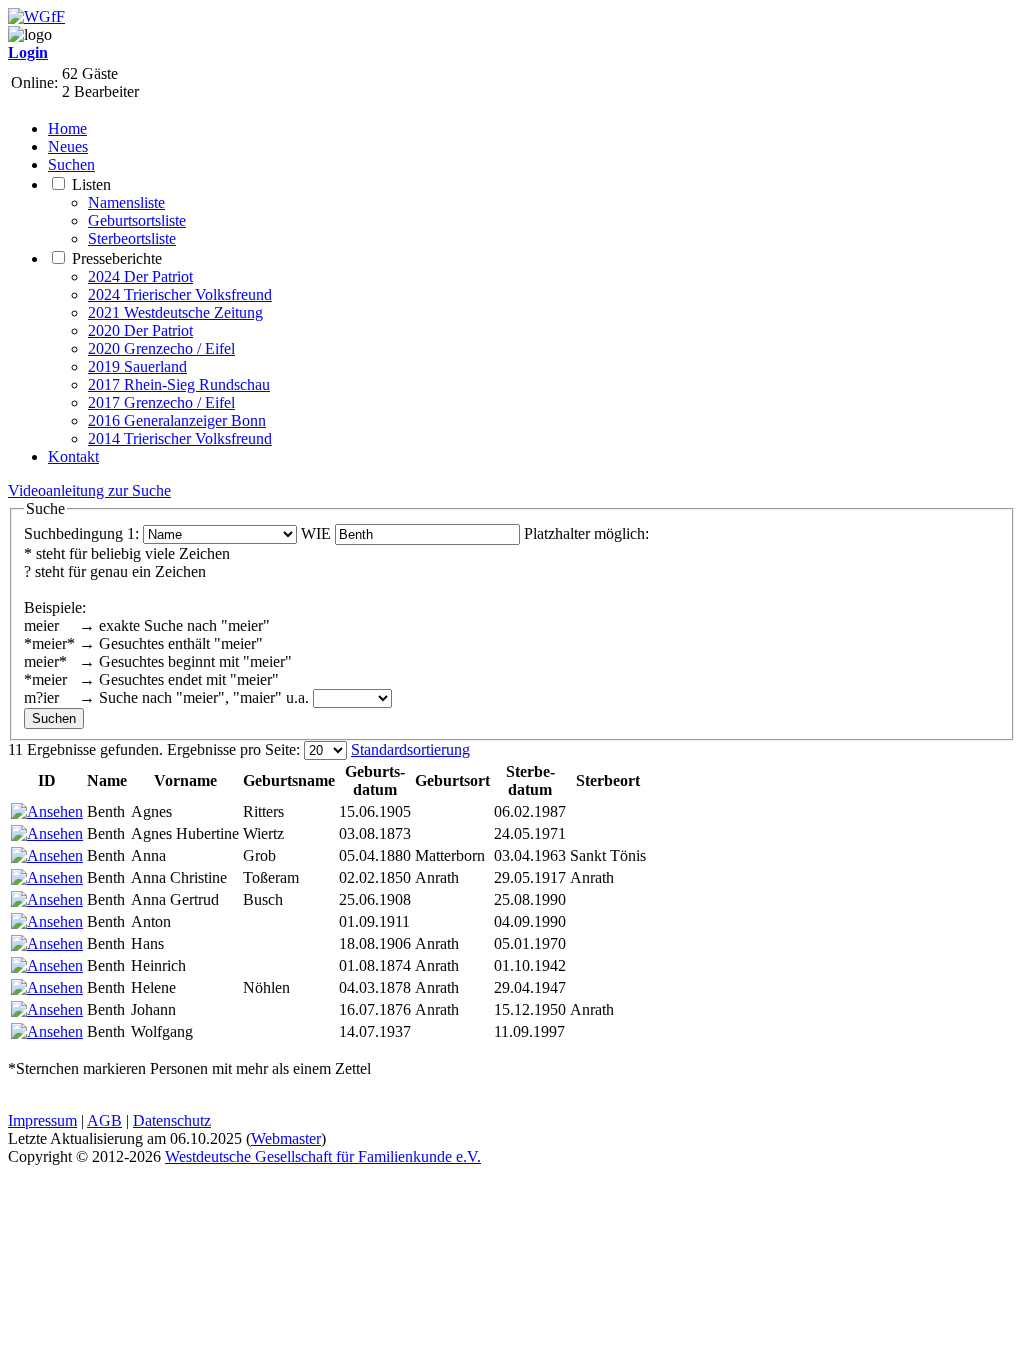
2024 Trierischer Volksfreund (180, 294)
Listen (91, 184)
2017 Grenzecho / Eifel (161, 402)
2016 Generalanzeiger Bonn (177, 420)
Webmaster (286, 1138)
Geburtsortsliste (137, 220)
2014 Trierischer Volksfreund (180, 438)
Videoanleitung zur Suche (89, 490)
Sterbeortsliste (132, 238)
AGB (104, 1120)
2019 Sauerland (137, 366)
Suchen (71, 164)
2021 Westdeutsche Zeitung (175, 312)
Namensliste (126, 202)
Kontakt (73, 456)
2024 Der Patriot (140, 276)
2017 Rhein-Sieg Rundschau (179, 384)
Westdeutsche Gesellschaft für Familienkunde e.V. (323, 1156)
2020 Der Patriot (140, 330)
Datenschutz (172, 1120)
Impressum (42, 1120)
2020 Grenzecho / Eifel (161, 348)
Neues (68, 146)
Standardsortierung (410, 749)
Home (67, 128)
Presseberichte (117, 258)
